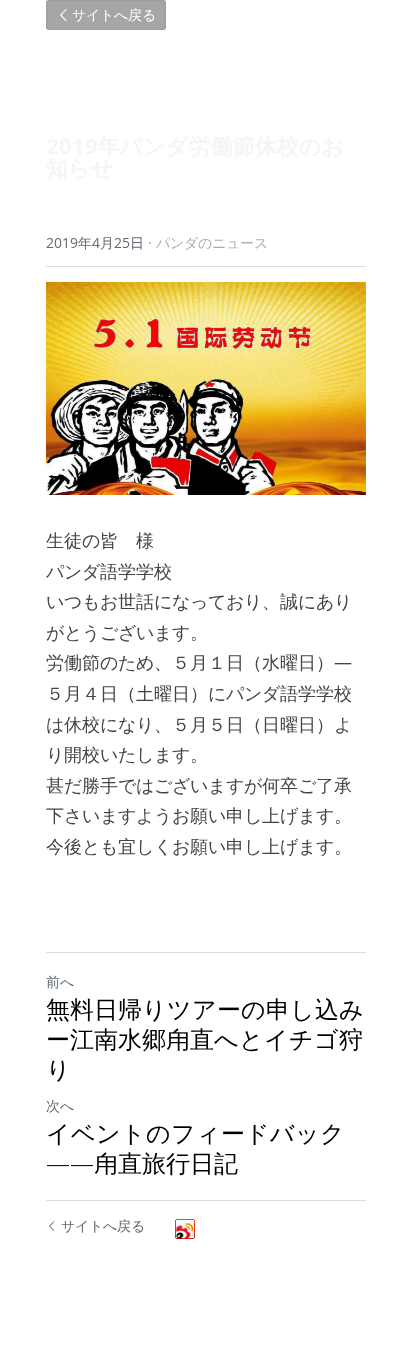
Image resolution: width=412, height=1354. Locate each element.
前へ (60, 981)
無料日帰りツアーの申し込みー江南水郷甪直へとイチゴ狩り (205, 1039)
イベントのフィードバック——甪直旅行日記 (195, 1148)
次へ (60, 1105)
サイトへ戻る (114, 15)
